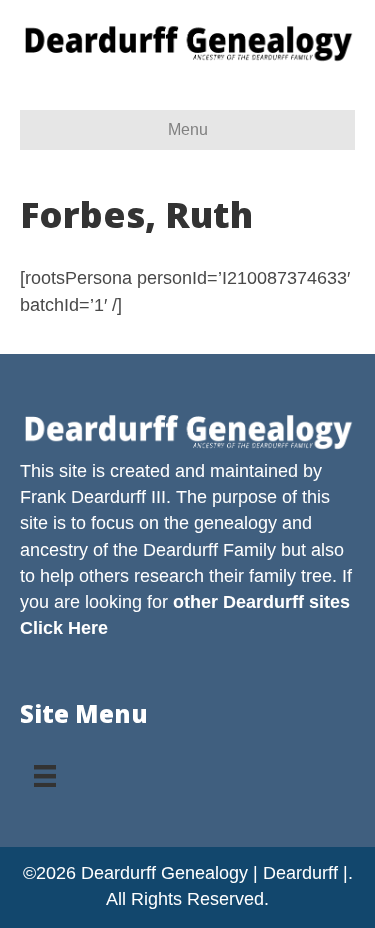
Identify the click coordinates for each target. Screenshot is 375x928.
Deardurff (180, 550)
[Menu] (45, 769)
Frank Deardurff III (93, 497)
